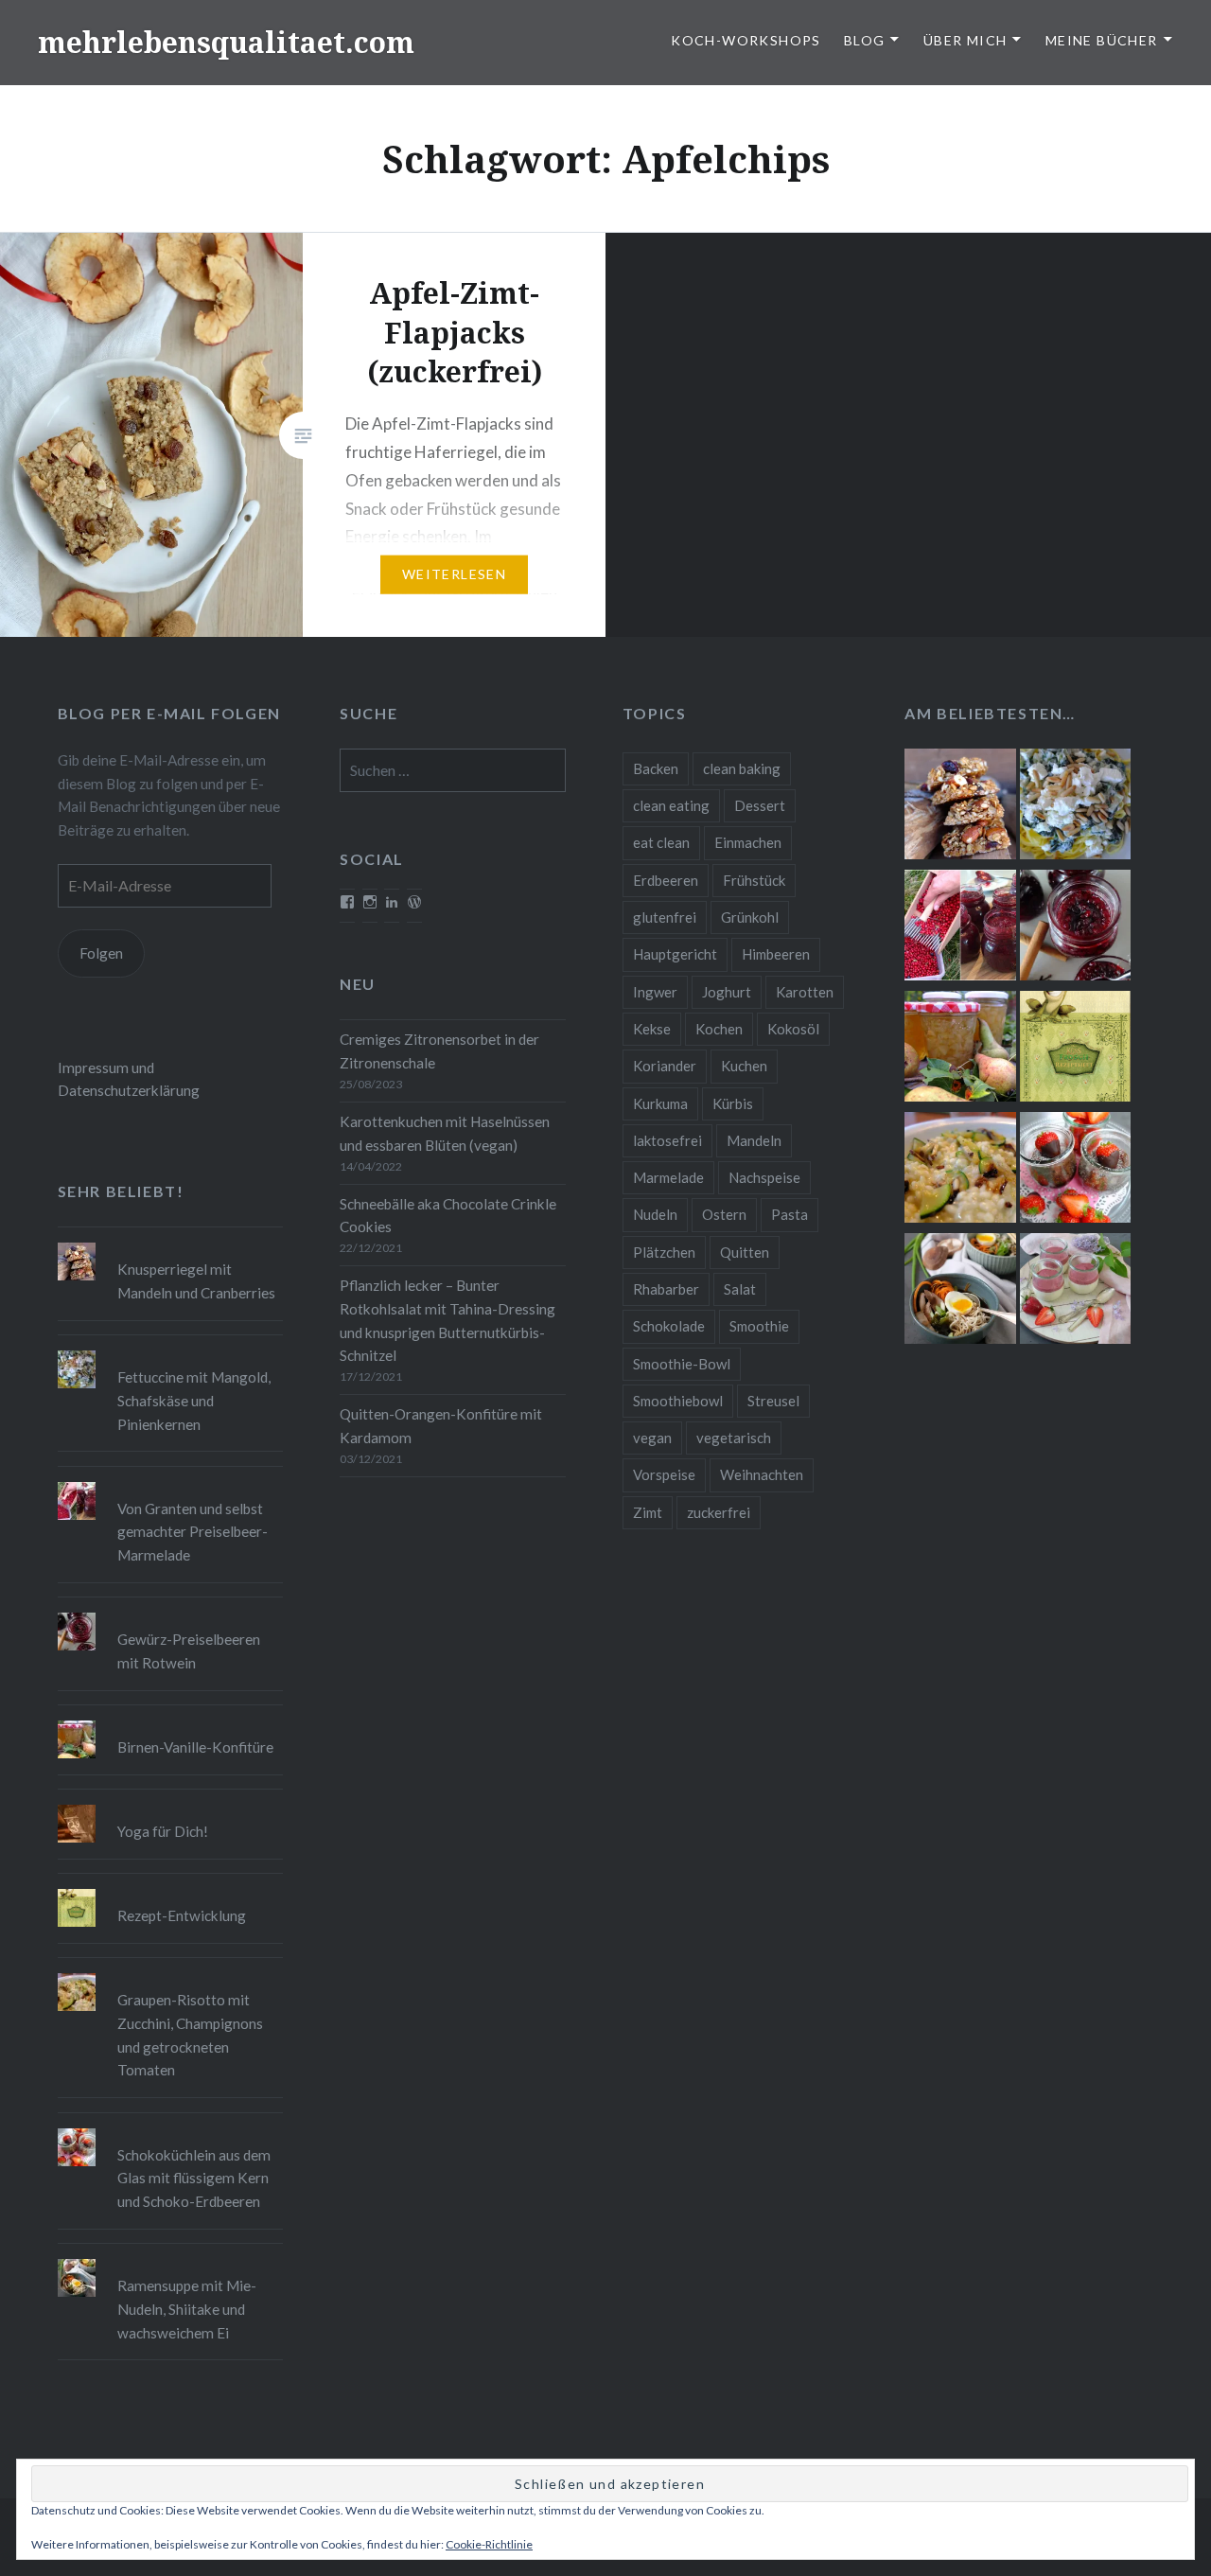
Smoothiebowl (678, 1401)
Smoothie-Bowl (682, 1364)
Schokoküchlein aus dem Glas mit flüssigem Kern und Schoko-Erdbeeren (194, 2179)
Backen (656, 768)
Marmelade (668, 1177)
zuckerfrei (719, 1512)
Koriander (665, 1066)
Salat (740, 1289)
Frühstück (754, 880)
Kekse (652, 1029)
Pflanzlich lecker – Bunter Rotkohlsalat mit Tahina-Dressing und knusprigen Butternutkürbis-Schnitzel (448, 1320)
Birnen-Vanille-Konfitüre (195, 1747)
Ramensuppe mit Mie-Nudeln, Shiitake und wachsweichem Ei (187, 2309)
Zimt (648, 1512)
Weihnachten (762, 1474)
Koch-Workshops (746, 40)
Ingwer (655, 992)
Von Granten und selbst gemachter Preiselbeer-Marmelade (193, 1532)
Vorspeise (664, 1474)
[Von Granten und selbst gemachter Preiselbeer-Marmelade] (960, 928)
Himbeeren (776, 954)
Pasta (790, 1214)
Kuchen (744, 1066)
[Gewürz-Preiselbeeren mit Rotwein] (1075, 928)
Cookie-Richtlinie (489, 2544)
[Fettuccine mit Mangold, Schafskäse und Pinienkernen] (1075, 807)
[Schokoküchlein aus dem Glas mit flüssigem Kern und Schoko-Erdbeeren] (1075, 1171)
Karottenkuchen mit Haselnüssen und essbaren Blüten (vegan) (445, 1133)
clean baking (742, 768)
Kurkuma (660, 1103)
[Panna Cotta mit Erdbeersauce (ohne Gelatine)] (1075, 1292)
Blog (865, 40)
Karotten (805, 992)
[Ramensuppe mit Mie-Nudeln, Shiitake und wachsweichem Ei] (960, 1292)
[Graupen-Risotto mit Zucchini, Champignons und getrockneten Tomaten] (960, 1171)
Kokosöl (793, 1029)
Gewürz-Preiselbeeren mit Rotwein (189, 1651)
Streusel (773, 1401)
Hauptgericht (675, 954)
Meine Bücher (1102, 40)
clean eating (671, 805)
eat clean (661, 842)
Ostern (724, 1214)
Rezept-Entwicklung (182, 1915)
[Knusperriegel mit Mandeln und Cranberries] (960, 807)
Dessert (760, 805)
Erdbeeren (666, 880)
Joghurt (727, 992)
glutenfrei (665, 917)
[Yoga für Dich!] (171, 1805)
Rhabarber (666, 1289)
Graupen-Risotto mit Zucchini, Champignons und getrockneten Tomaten (190, 2035)
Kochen (719, 1029)
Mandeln (754, 1140)
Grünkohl (750, 917)
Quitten (745, 1252)
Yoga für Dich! (163, 1831)
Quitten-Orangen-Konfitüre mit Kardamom (441, 1426)
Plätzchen (664, 1252)
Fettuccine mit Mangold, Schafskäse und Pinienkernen (194, 1401)
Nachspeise (764, 1177)
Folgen (101, 953)
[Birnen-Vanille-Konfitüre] (960, 1050)
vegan (652, 1438)
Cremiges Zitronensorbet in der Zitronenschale (439, 1051)
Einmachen (748, 842)
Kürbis (733, 1103)
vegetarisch (734, 1438)
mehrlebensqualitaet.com (226, 42)
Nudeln (655, 1214)
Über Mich (965, 40)
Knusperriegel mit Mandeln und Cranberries (196, 1281)
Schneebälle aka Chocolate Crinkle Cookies (448, 1216)
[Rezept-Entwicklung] (1075, 1050)
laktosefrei (667, 1140)
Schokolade (669, 1326)
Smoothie (759, 1326)
